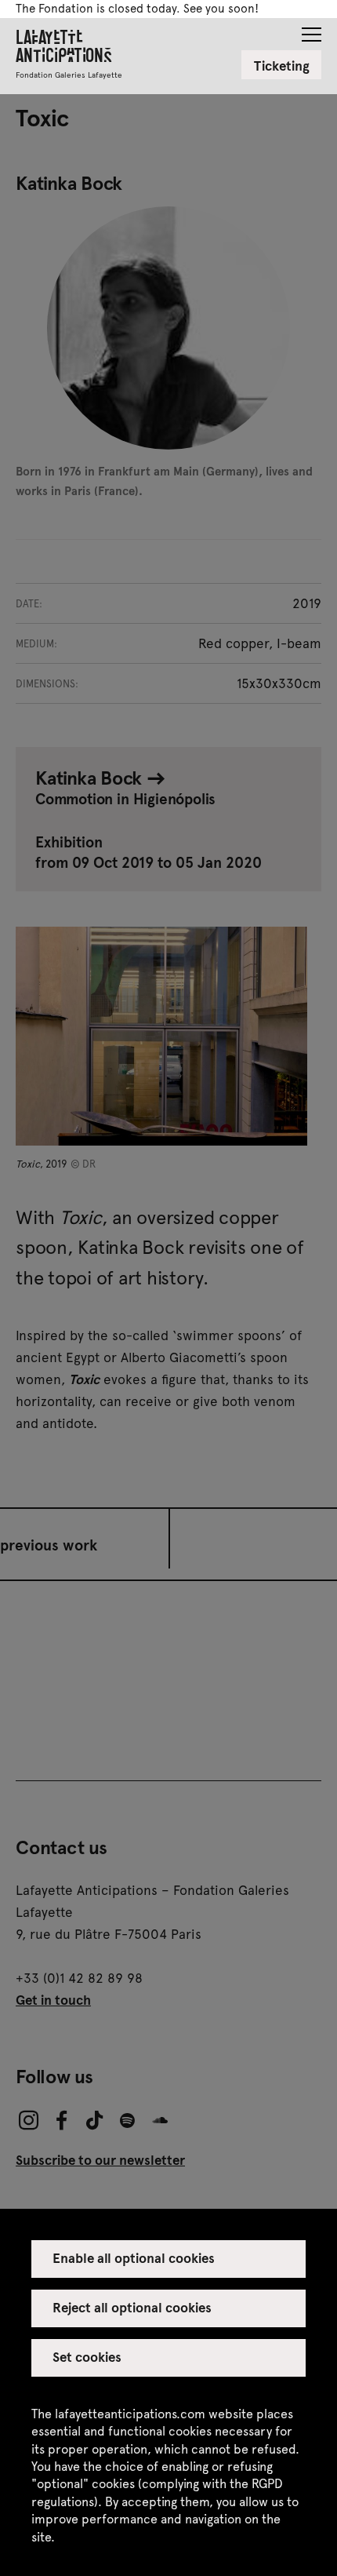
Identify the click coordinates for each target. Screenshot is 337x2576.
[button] (312, 30)
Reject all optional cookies (132, 2307)
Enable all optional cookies (134, 2257)
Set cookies (87, 2356)
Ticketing (282, 65)
